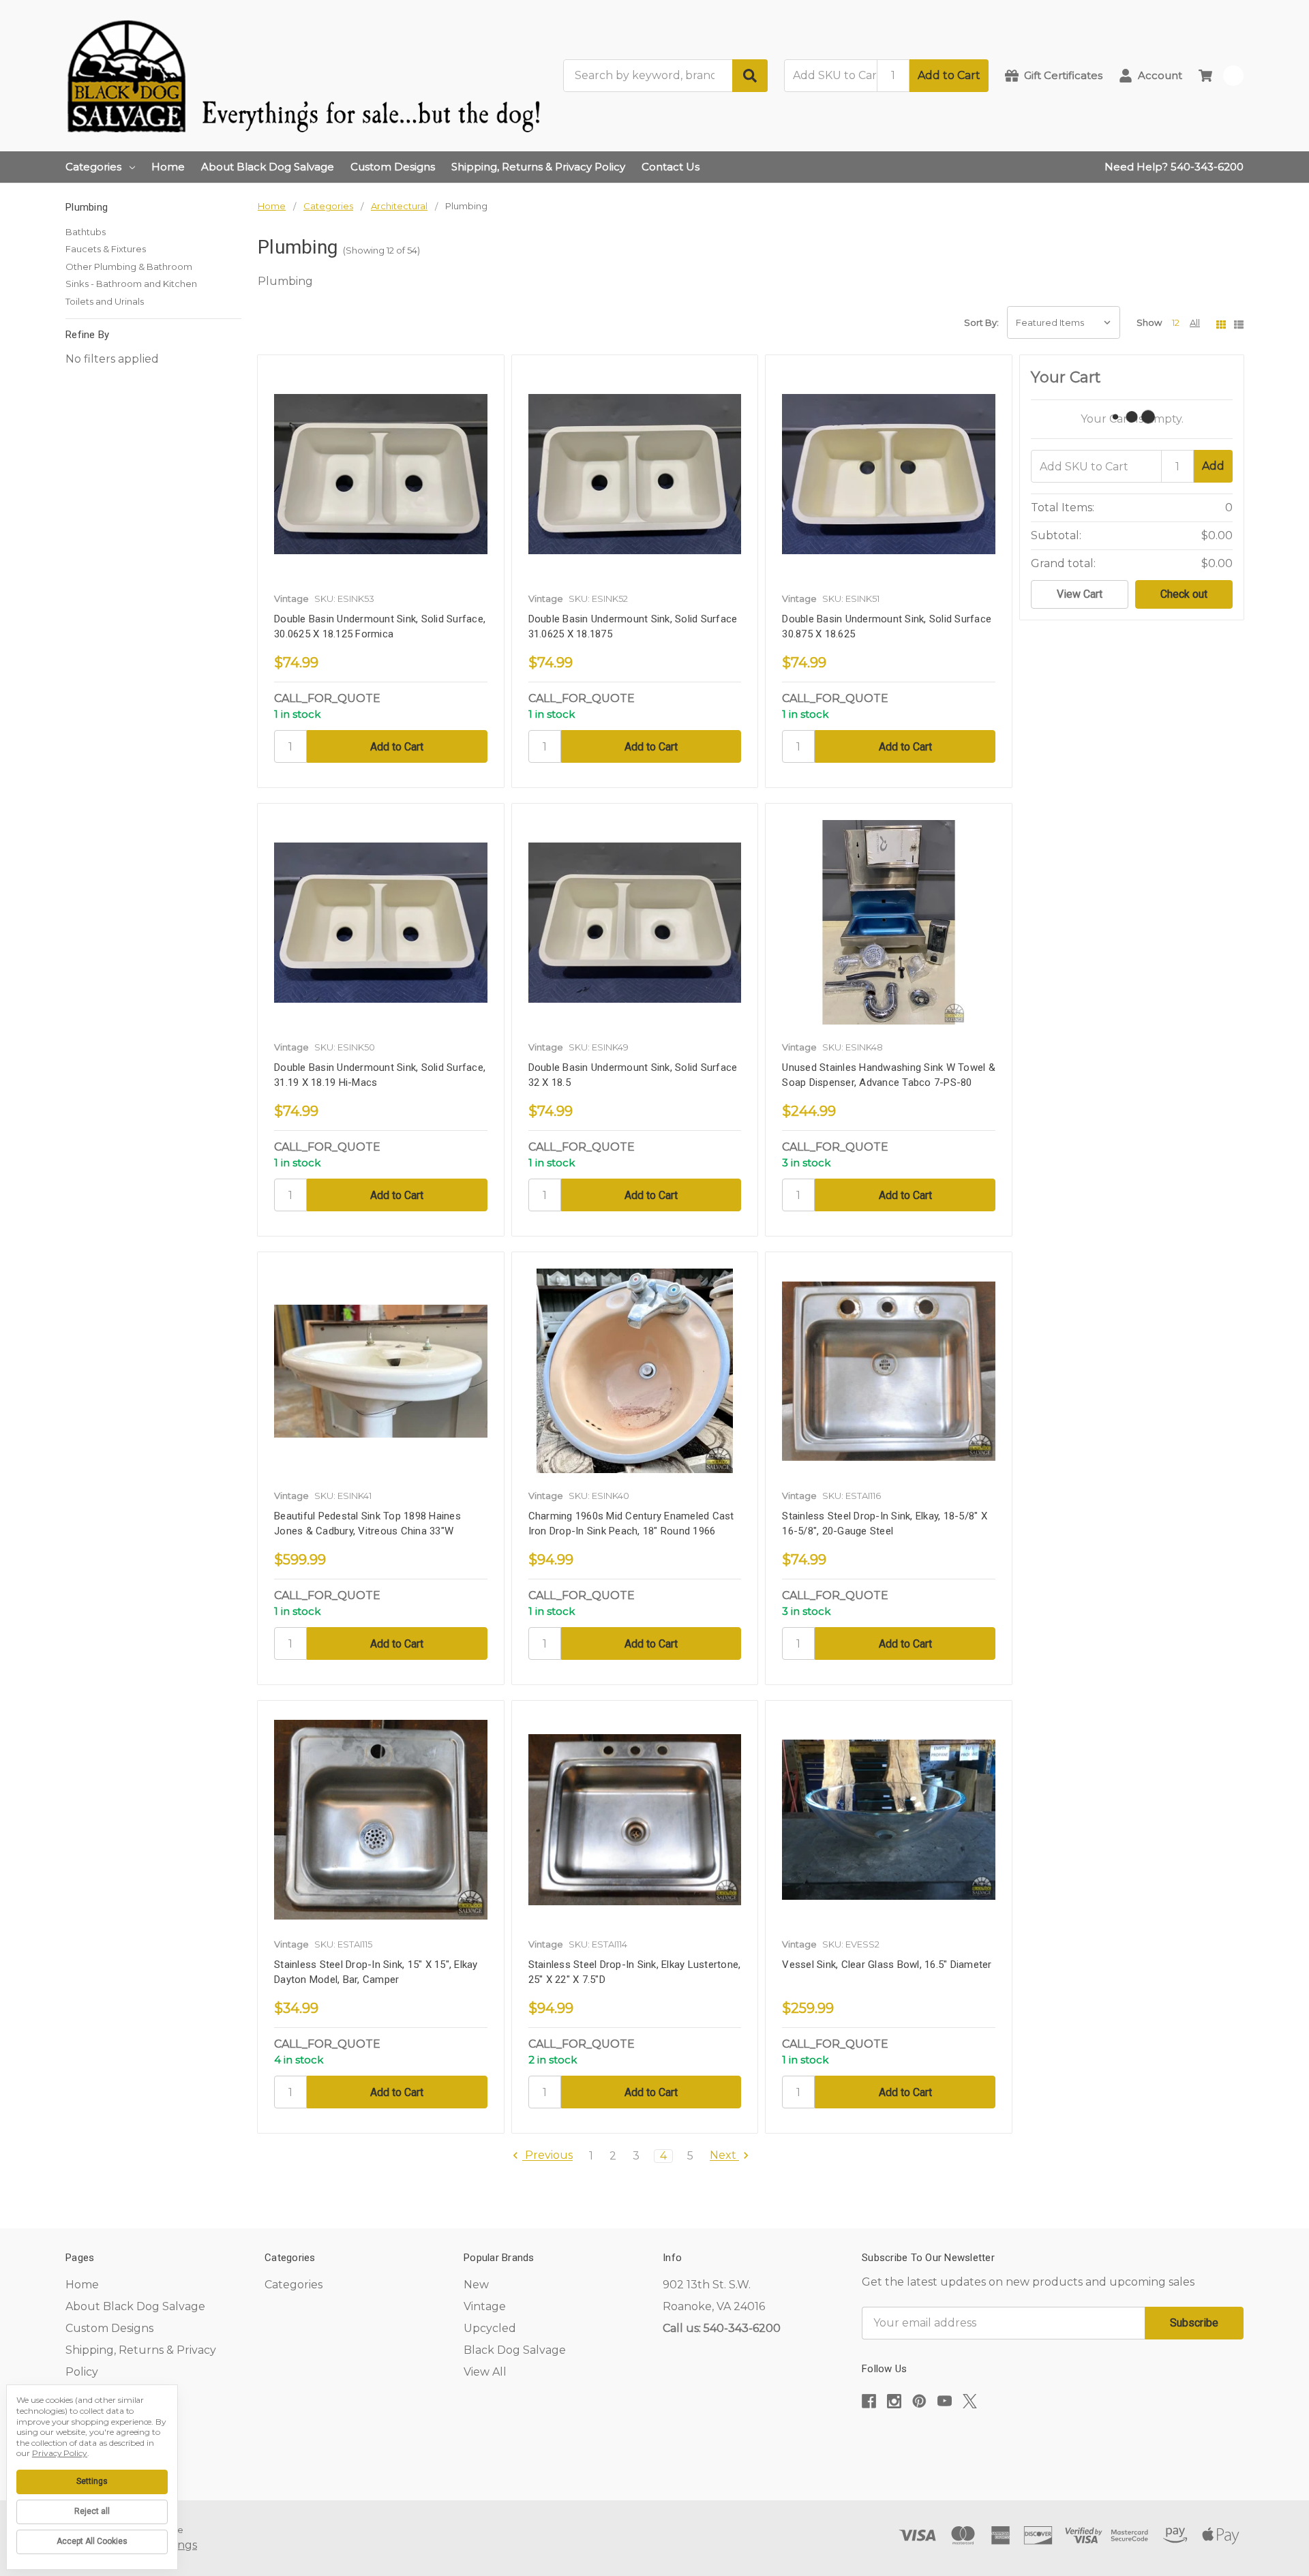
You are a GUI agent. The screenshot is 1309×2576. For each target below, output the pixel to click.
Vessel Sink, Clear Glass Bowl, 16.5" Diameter (887, 1965)
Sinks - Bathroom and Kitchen (131, 284)
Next (724, 2156)
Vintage (485, 2306)
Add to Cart (949, 75)
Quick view (380, 478)
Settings (92, 2481)
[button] (1053, 2443)
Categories (93, 167)
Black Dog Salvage (515, 2350)
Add (1213, 466)
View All (485, 2372)
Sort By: (981, 322)
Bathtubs (86, 232)
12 (1176, 322)
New (476, 2285)
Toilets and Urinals (105, 301)
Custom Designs (393, 167)
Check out (1184, 594)
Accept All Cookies (92, 2541)
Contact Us (671, 167)
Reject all (92, 2511)
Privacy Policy (60, 2453)
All (1195, 322)
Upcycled (490, 2328)
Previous (547, 2156)
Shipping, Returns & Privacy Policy (538, 167)
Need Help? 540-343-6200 (1174, 167)
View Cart (1080, 594)
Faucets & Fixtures (106, 249)
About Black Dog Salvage (268, 167)
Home (168, 167)
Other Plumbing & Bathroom (129, 267)
